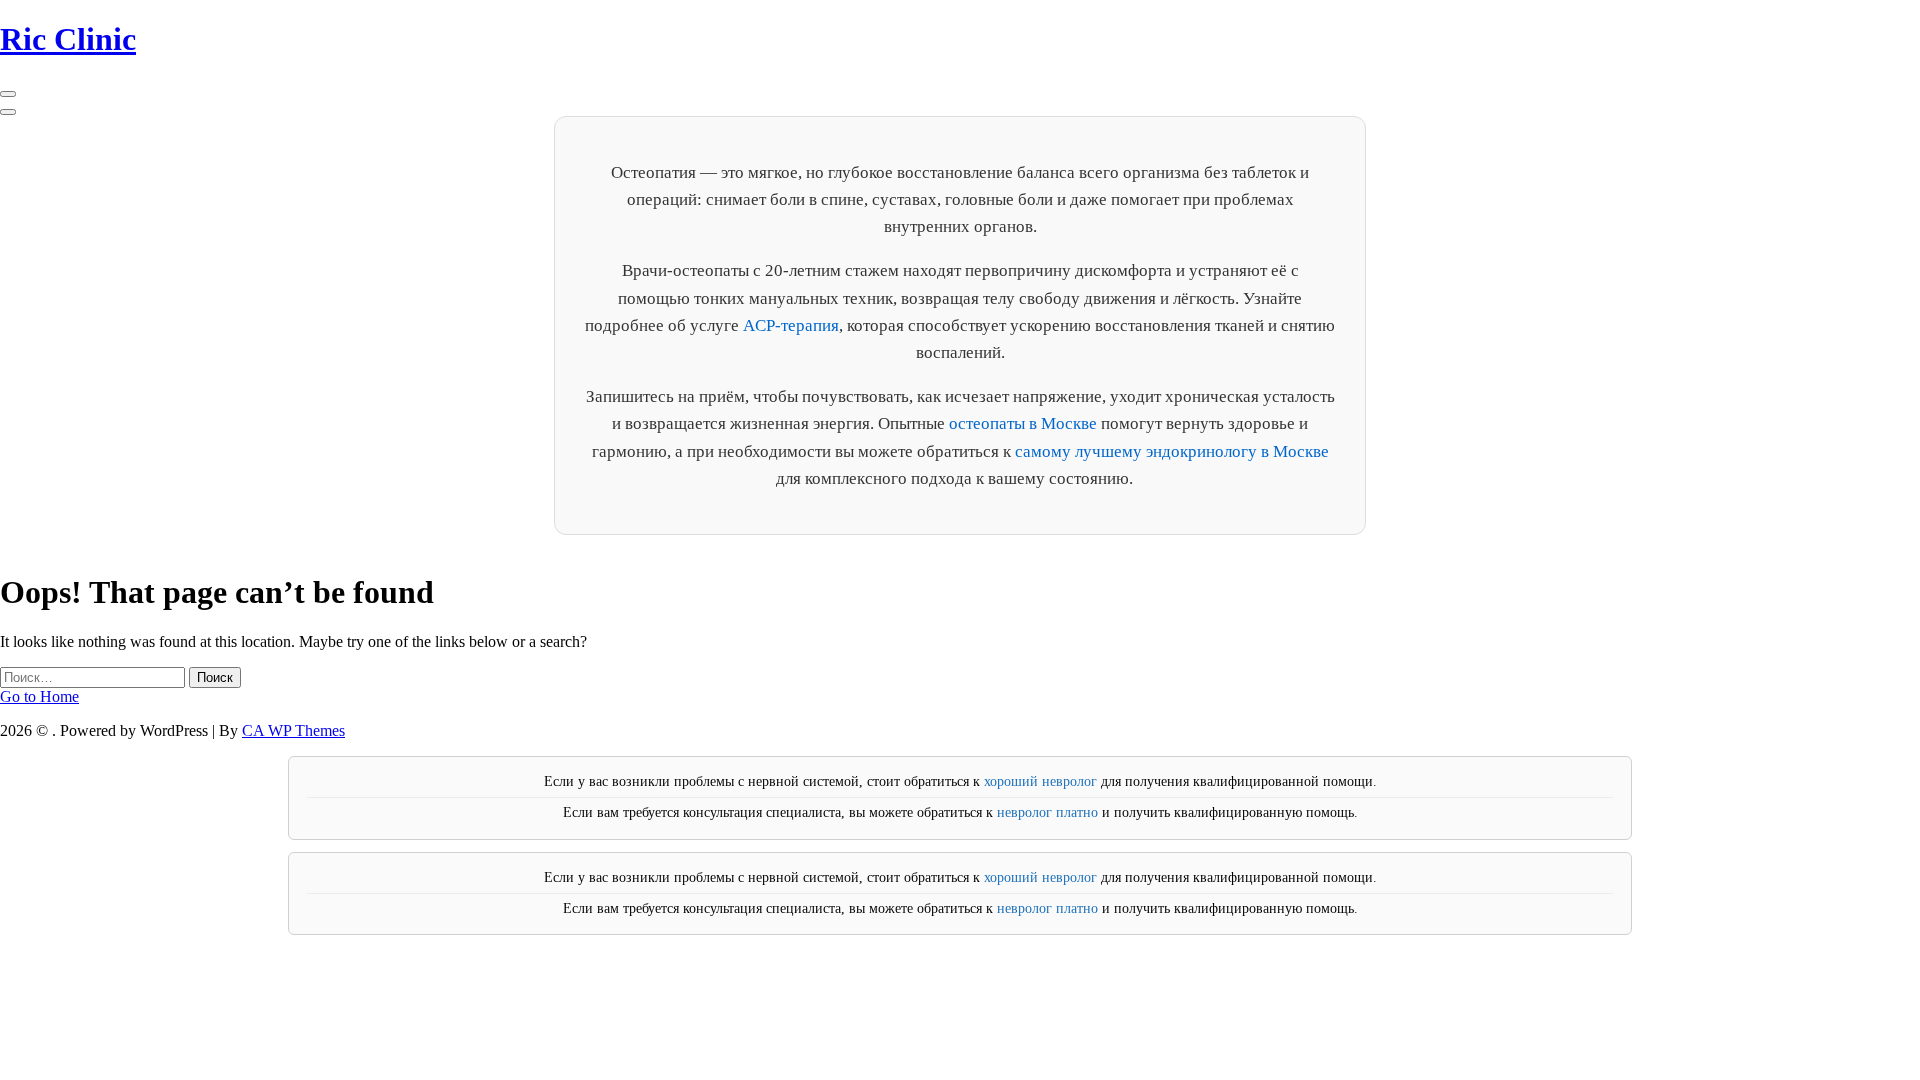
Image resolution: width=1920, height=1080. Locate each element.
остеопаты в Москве (1023, 423)
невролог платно (1047, 812)
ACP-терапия (791, 325)
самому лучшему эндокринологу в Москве (1172, 451)
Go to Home (39, 696)
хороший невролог (1040, 781)
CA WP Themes (293, 730)
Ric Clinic (68, 39)
